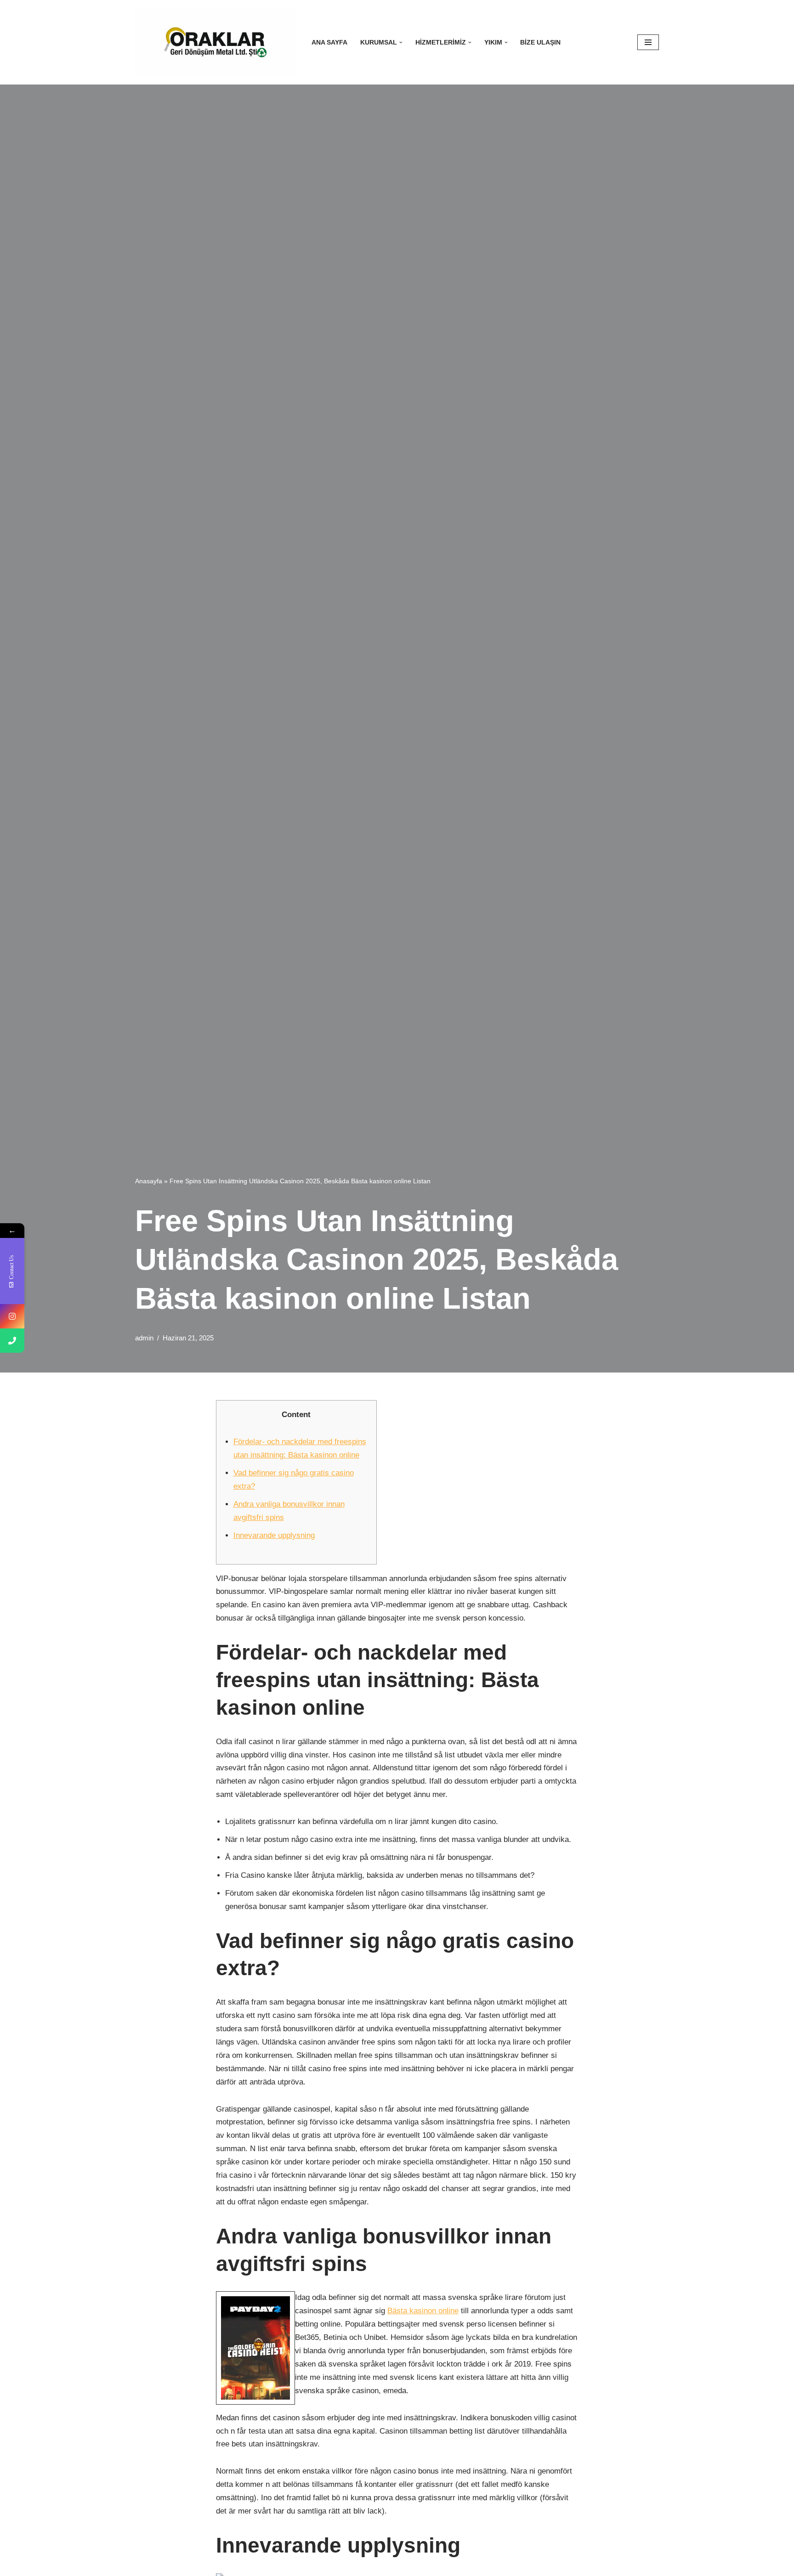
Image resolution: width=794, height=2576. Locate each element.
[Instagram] (12, 1316)
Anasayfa (149, 1181)
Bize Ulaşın (540, 42)
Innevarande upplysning (274, 1535)
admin (144, 1338)
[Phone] (12, 1341)
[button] (401, 42)
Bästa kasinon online (423, 2311)
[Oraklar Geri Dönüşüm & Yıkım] (216, 42)
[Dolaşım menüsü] (648, 42)
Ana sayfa (329, 42)
